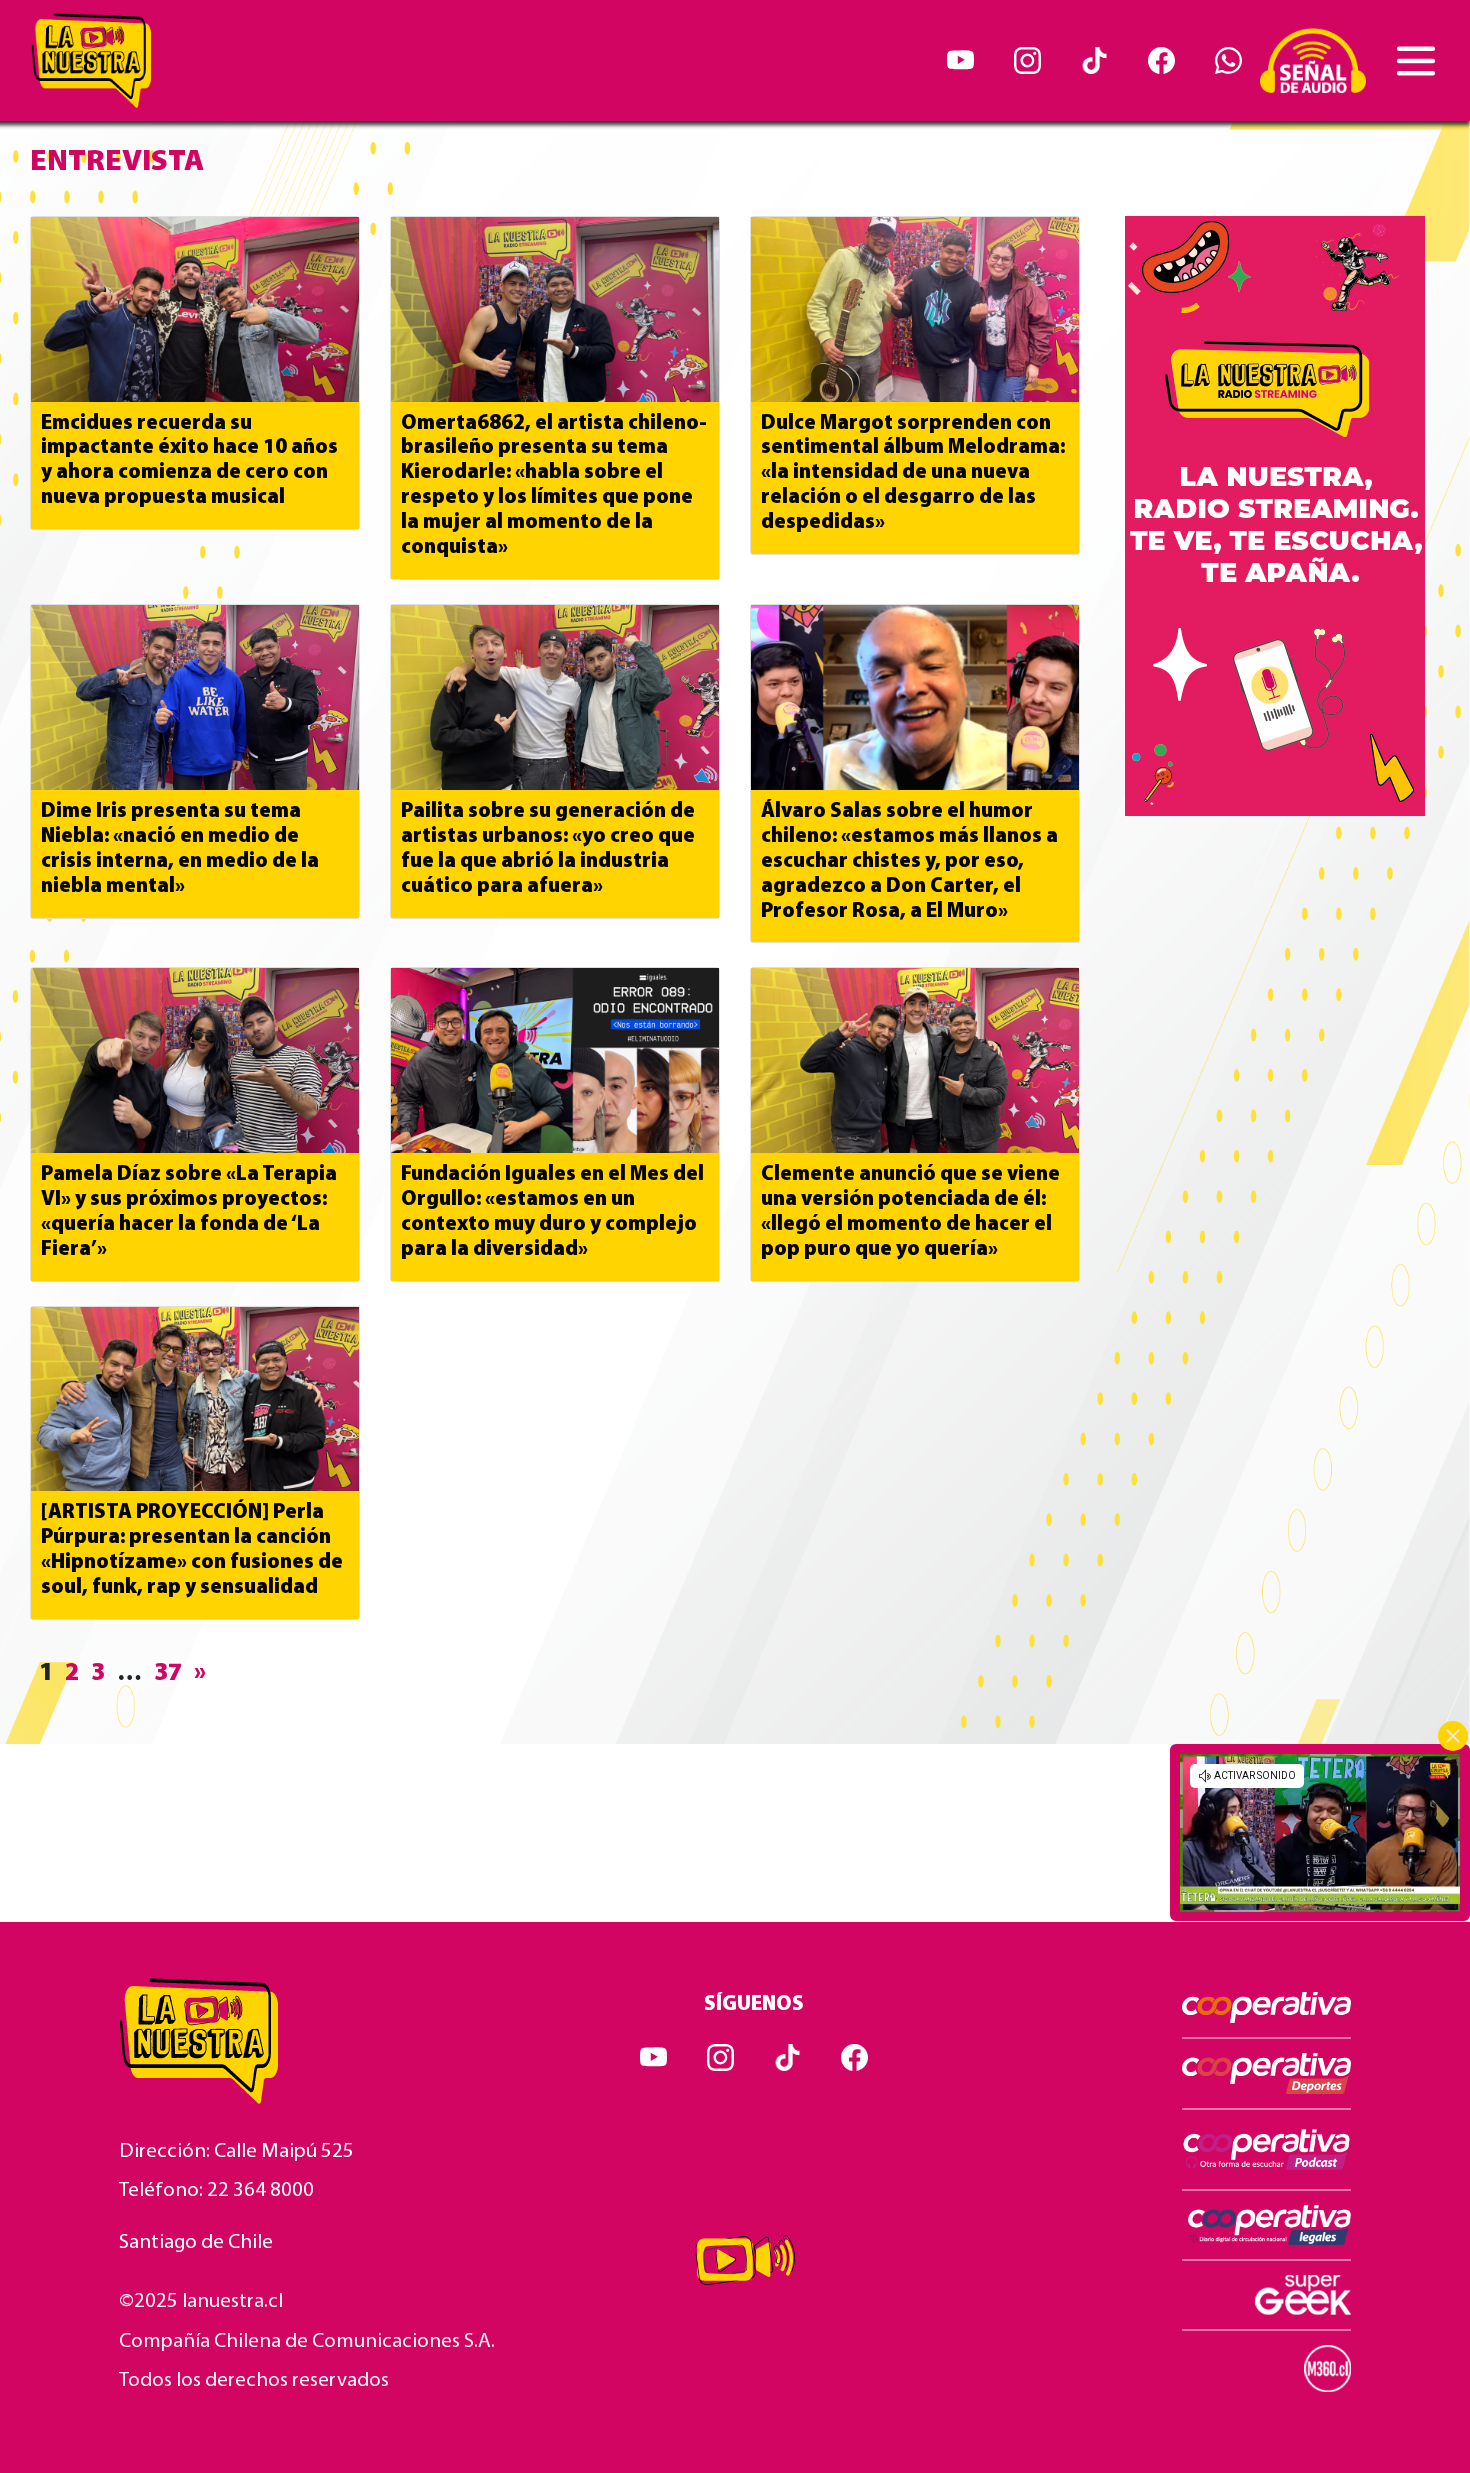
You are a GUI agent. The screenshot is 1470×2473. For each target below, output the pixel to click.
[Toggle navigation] (1416, 61)
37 (168, 1673)
